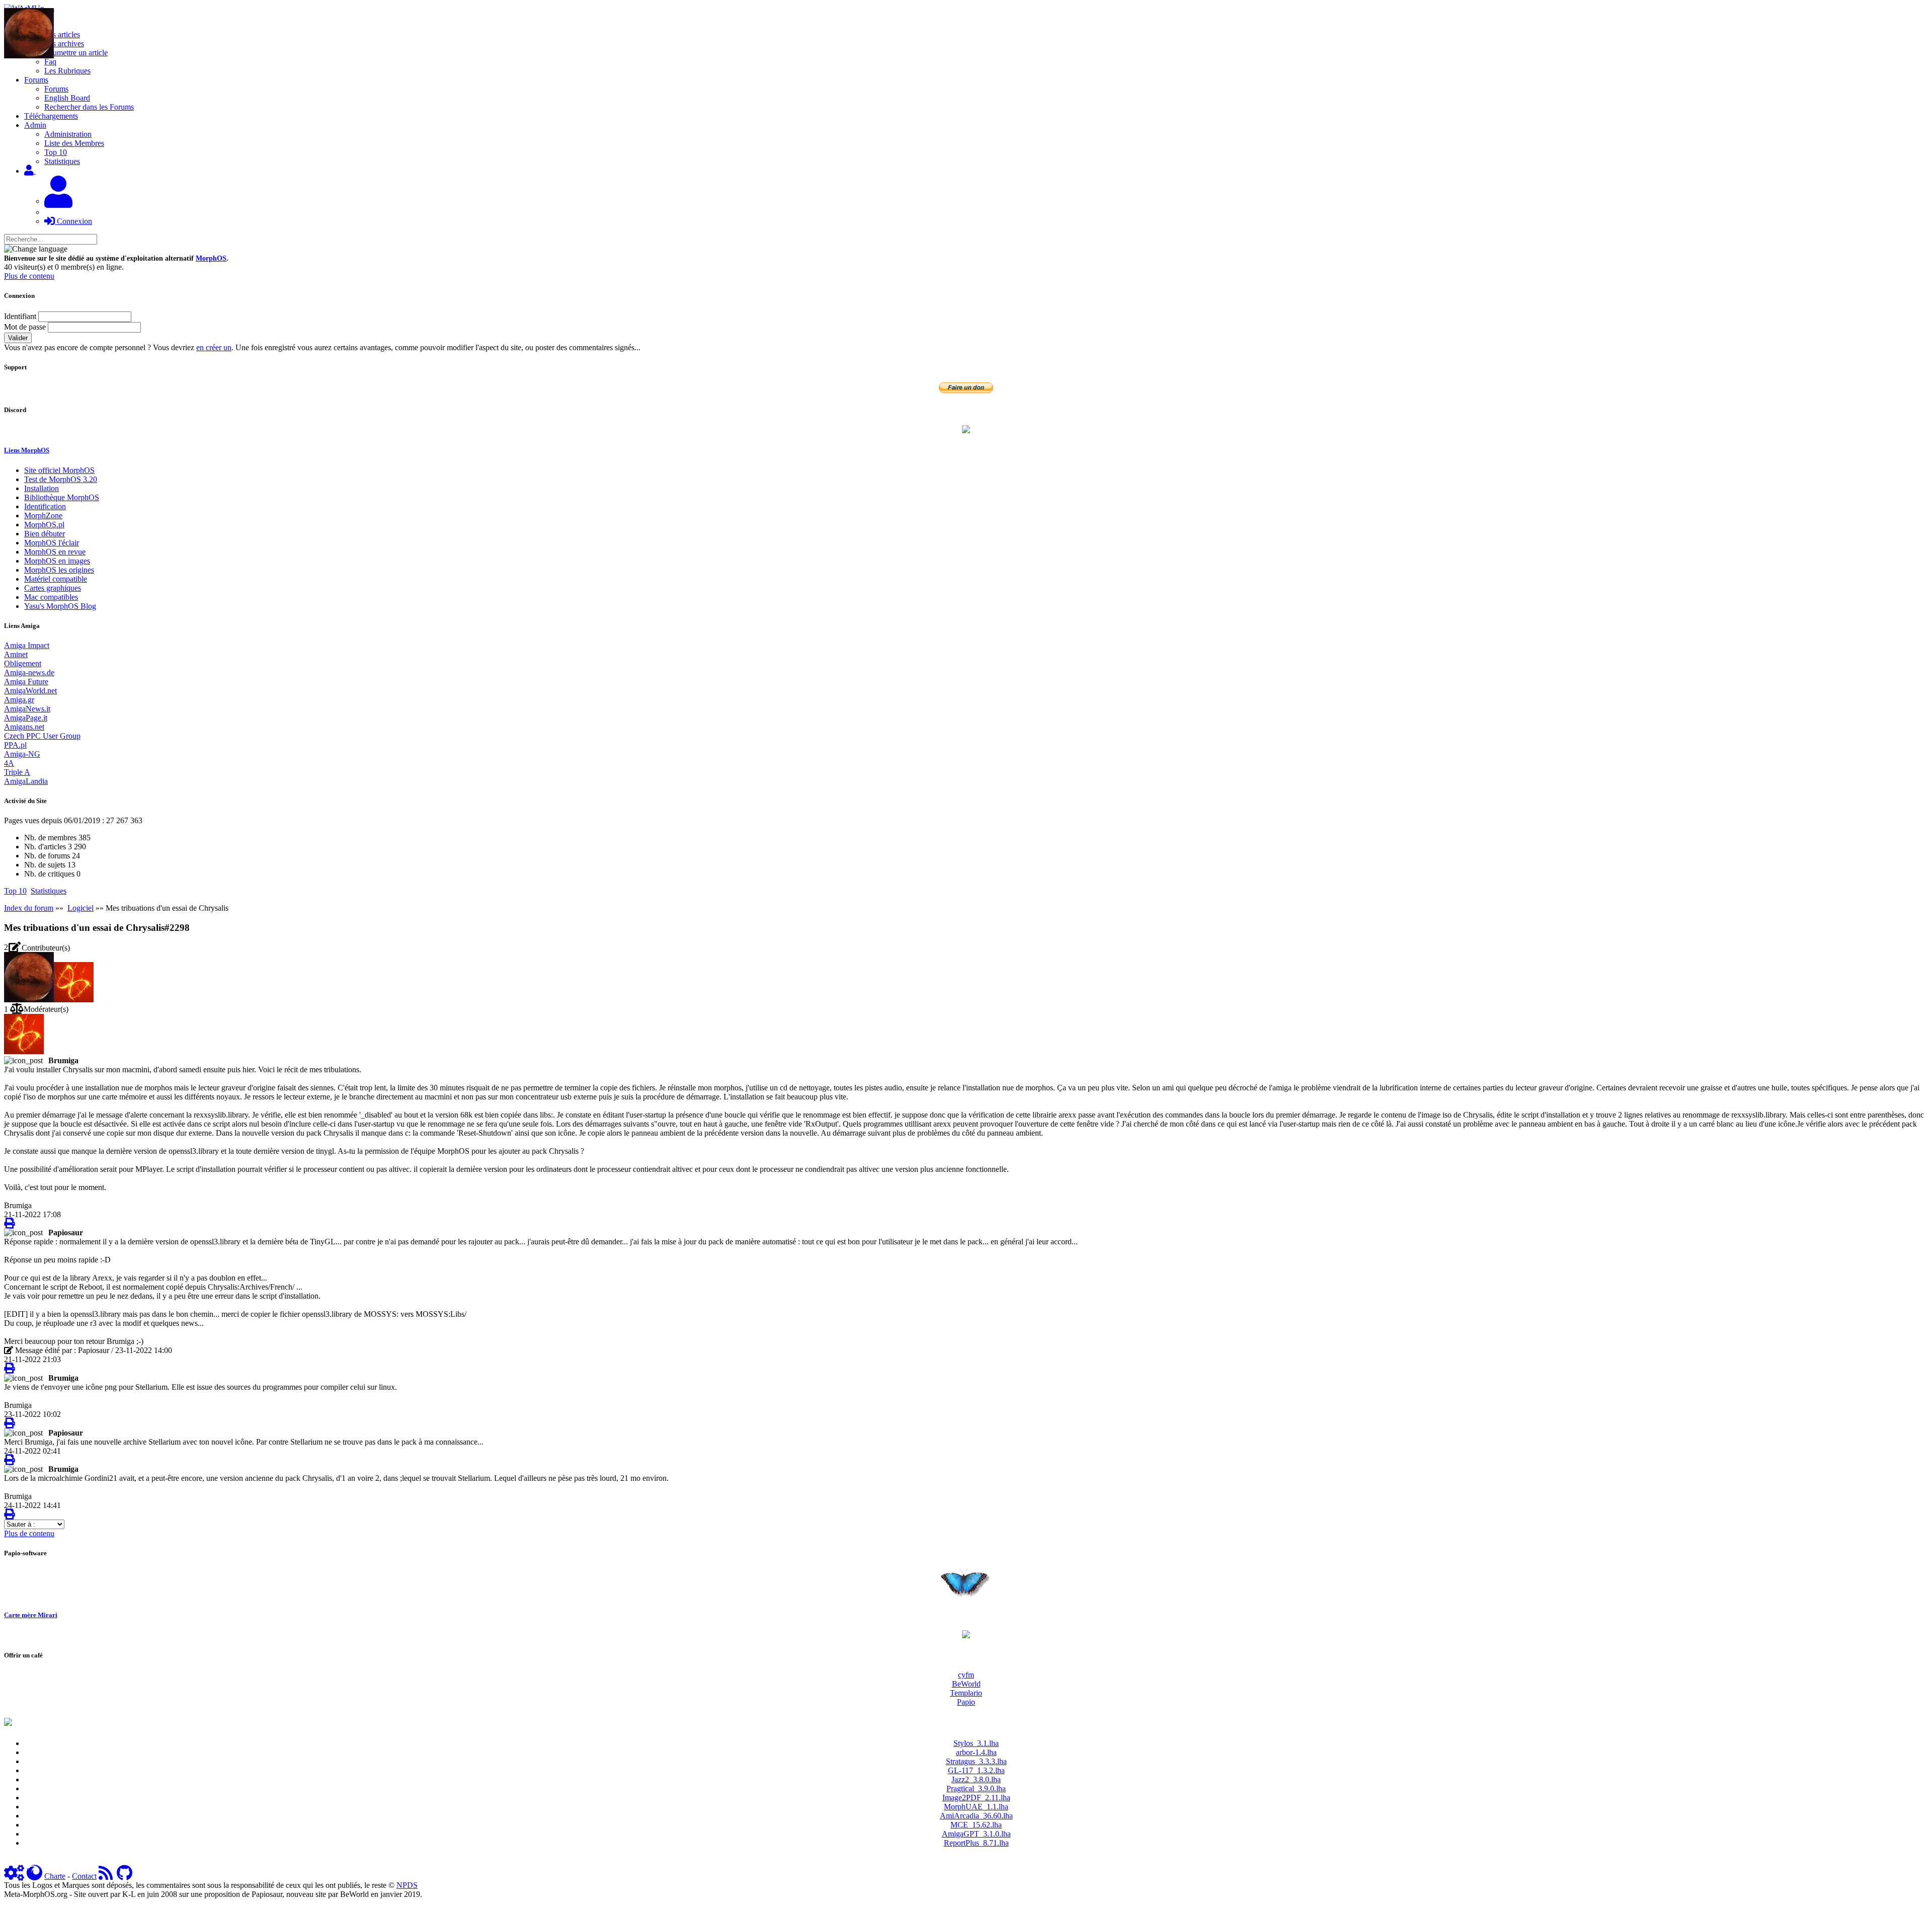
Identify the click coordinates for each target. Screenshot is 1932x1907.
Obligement (23, 663)
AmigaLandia (26, 781)
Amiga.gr (19, 700)
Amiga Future (26, 682)
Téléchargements (51, 116)
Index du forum (29, 908)
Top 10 (56, 152)
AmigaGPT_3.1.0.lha (976, 1834)
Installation (42, 488)
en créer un (214, 347)
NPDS (407, 1885)
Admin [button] (35, 125)
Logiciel (80, 908)
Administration (68, 134)
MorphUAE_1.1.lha (976, 1807)
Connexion (73, 221)
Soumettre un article (76, 53)
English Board (67, 98)
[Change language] (36, 249)
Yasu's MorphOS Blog (60, 606)
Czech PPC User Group (42, 736)
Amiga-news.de (29, 672)
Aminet (16, 654)
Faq (50, 62)
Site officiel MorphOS (59, 470)
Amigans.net (24, 727)
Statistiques (62, 161)
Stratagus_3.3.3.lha (976, 1761)
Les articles (62, 34)
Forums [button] (36, 80)
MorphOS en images (57, 561)
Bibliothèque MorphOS (62, 497)
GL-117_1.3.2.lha (976, 1770)
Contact (84, 1876)
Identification (45, 506)
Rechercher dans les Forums (89, 107)
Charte (55, 1876)
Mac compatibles (51, 597)
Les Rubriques (67, 71)
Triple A (17, 772)
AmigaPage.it (26, 718)
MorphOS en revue (55, 552)
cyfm (966, 1675)
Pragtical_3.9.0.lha (976, 1789)
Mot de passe (25, 327)
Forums (56, 89)
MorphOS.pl (44, 525)
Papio (966, 1702)
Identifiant (20, 316)
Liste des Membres (74, 143)
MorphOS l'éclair (52, 543)
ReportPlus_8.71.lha (976, 1843)
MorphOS (211, 258)
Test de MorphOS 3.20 (61, 479)
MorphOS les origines (59, 570)
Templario (966, 1693)
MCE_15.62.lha (976, 1825)
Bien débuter (45, 534)
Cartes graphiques (53, 588)
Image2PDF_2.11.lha (976, 1798)
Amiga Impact (27, 645)
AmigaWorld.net (30, 691)
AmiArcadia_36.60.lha (976, 1816)
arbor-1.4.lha (976, 1752)
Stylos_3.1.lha (976, 1743)
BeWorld (966, 1684)
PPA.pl (15, 745)
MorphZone (43, 515)
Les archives (64, 44)
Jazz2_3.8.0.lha (976, 1779)
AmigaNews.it (27, 709)
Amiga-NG (22, 754)
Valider (18, 338)
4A (9, 763)
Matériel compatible (56, 579)
